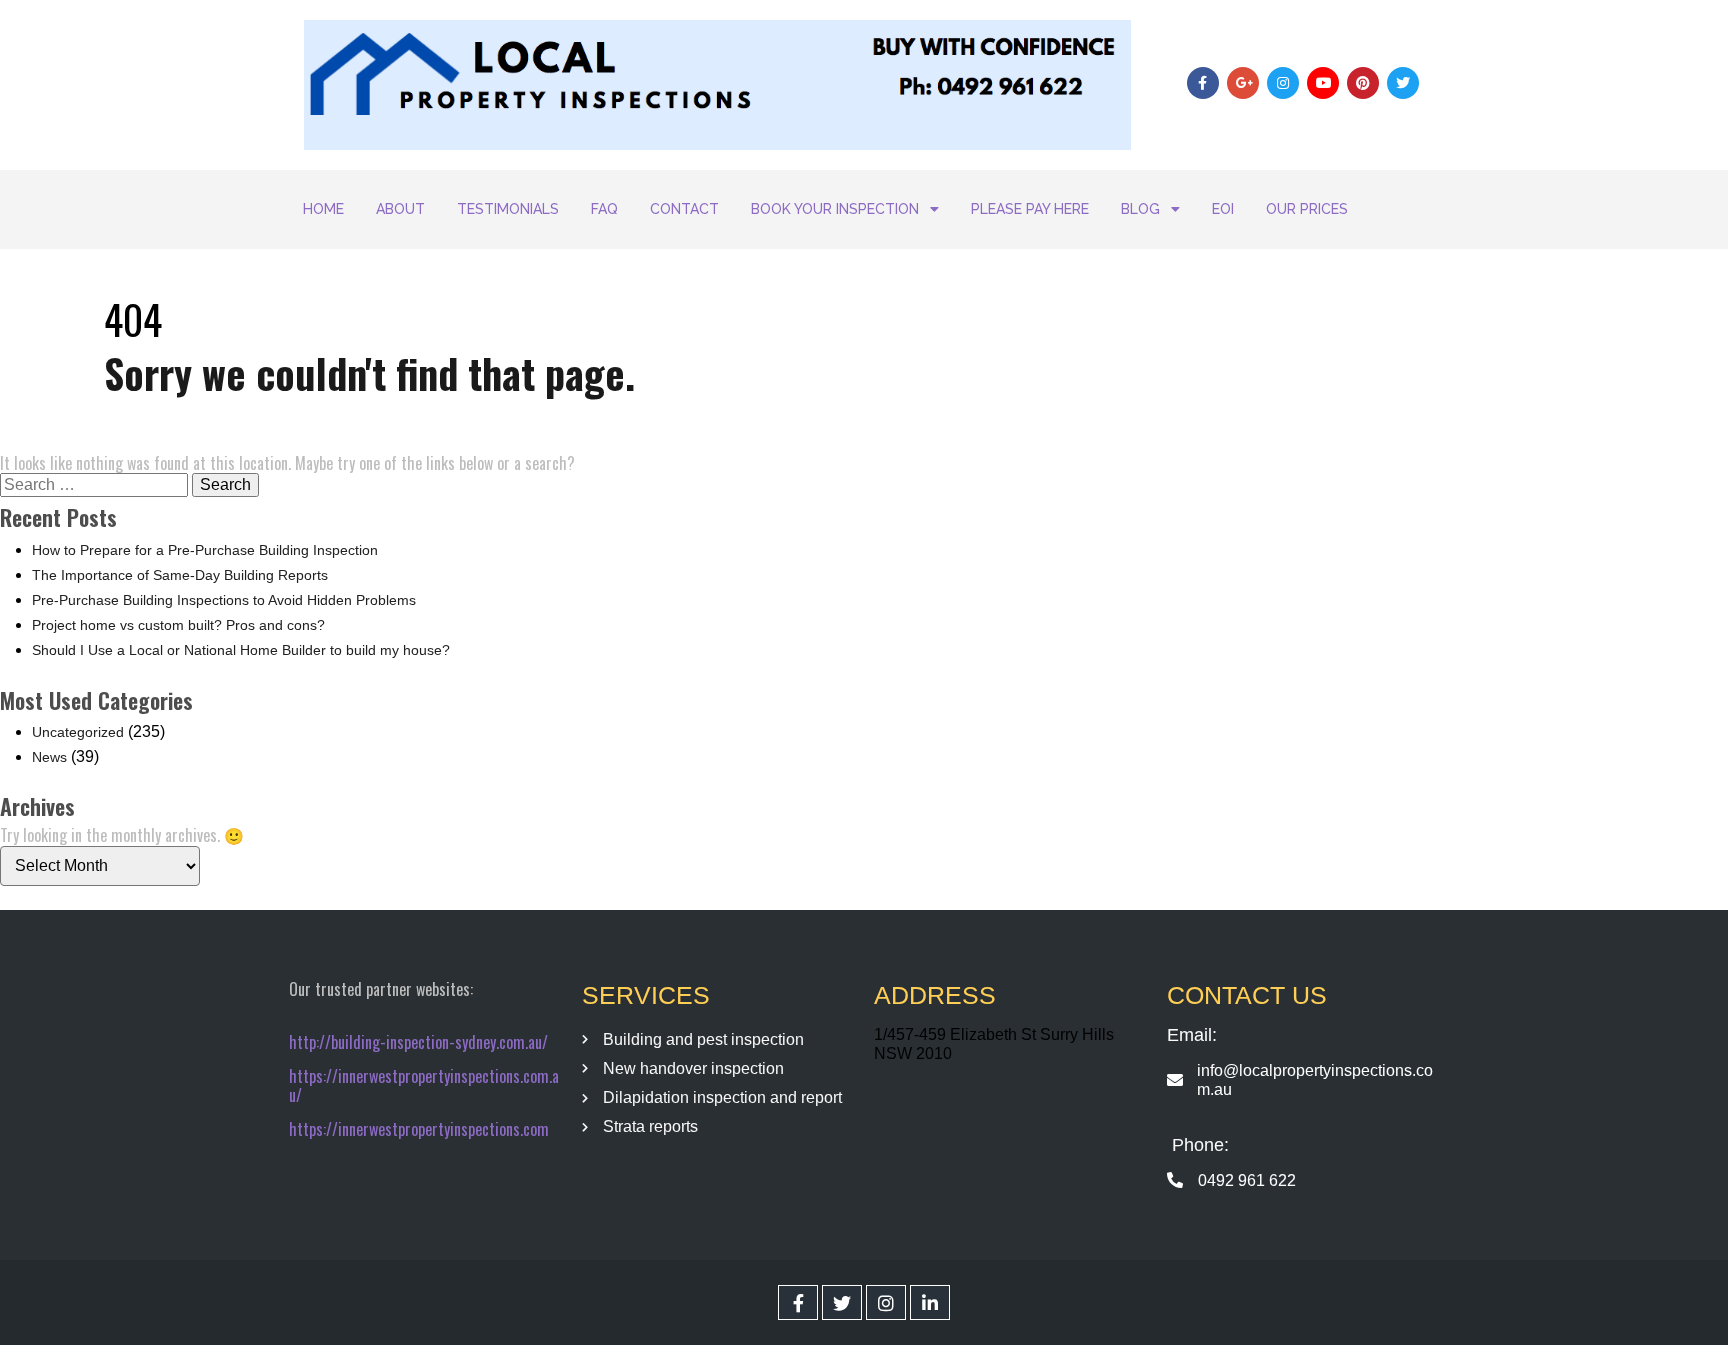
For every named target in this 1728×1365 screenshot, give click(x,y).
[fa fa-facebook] (798, 1302)
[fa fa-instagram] (886, 1302)
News (49, 757)
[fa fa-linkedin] (930, 1302)
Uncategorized (78, 732)
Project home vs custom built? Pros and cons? (178, 625)
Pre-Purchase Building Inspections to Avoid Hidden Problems (224, 600)
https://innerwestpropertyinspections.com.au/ (424, 1085)
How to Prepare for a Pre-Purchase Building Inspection (205, 550)
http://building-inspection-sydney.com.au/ (418, 1042)
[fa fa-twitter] (842, 1302)
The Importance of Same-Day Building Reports (180, 575)
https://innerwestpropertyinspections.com (419, 1129)
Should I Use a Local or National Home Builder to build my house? (241, 650)
